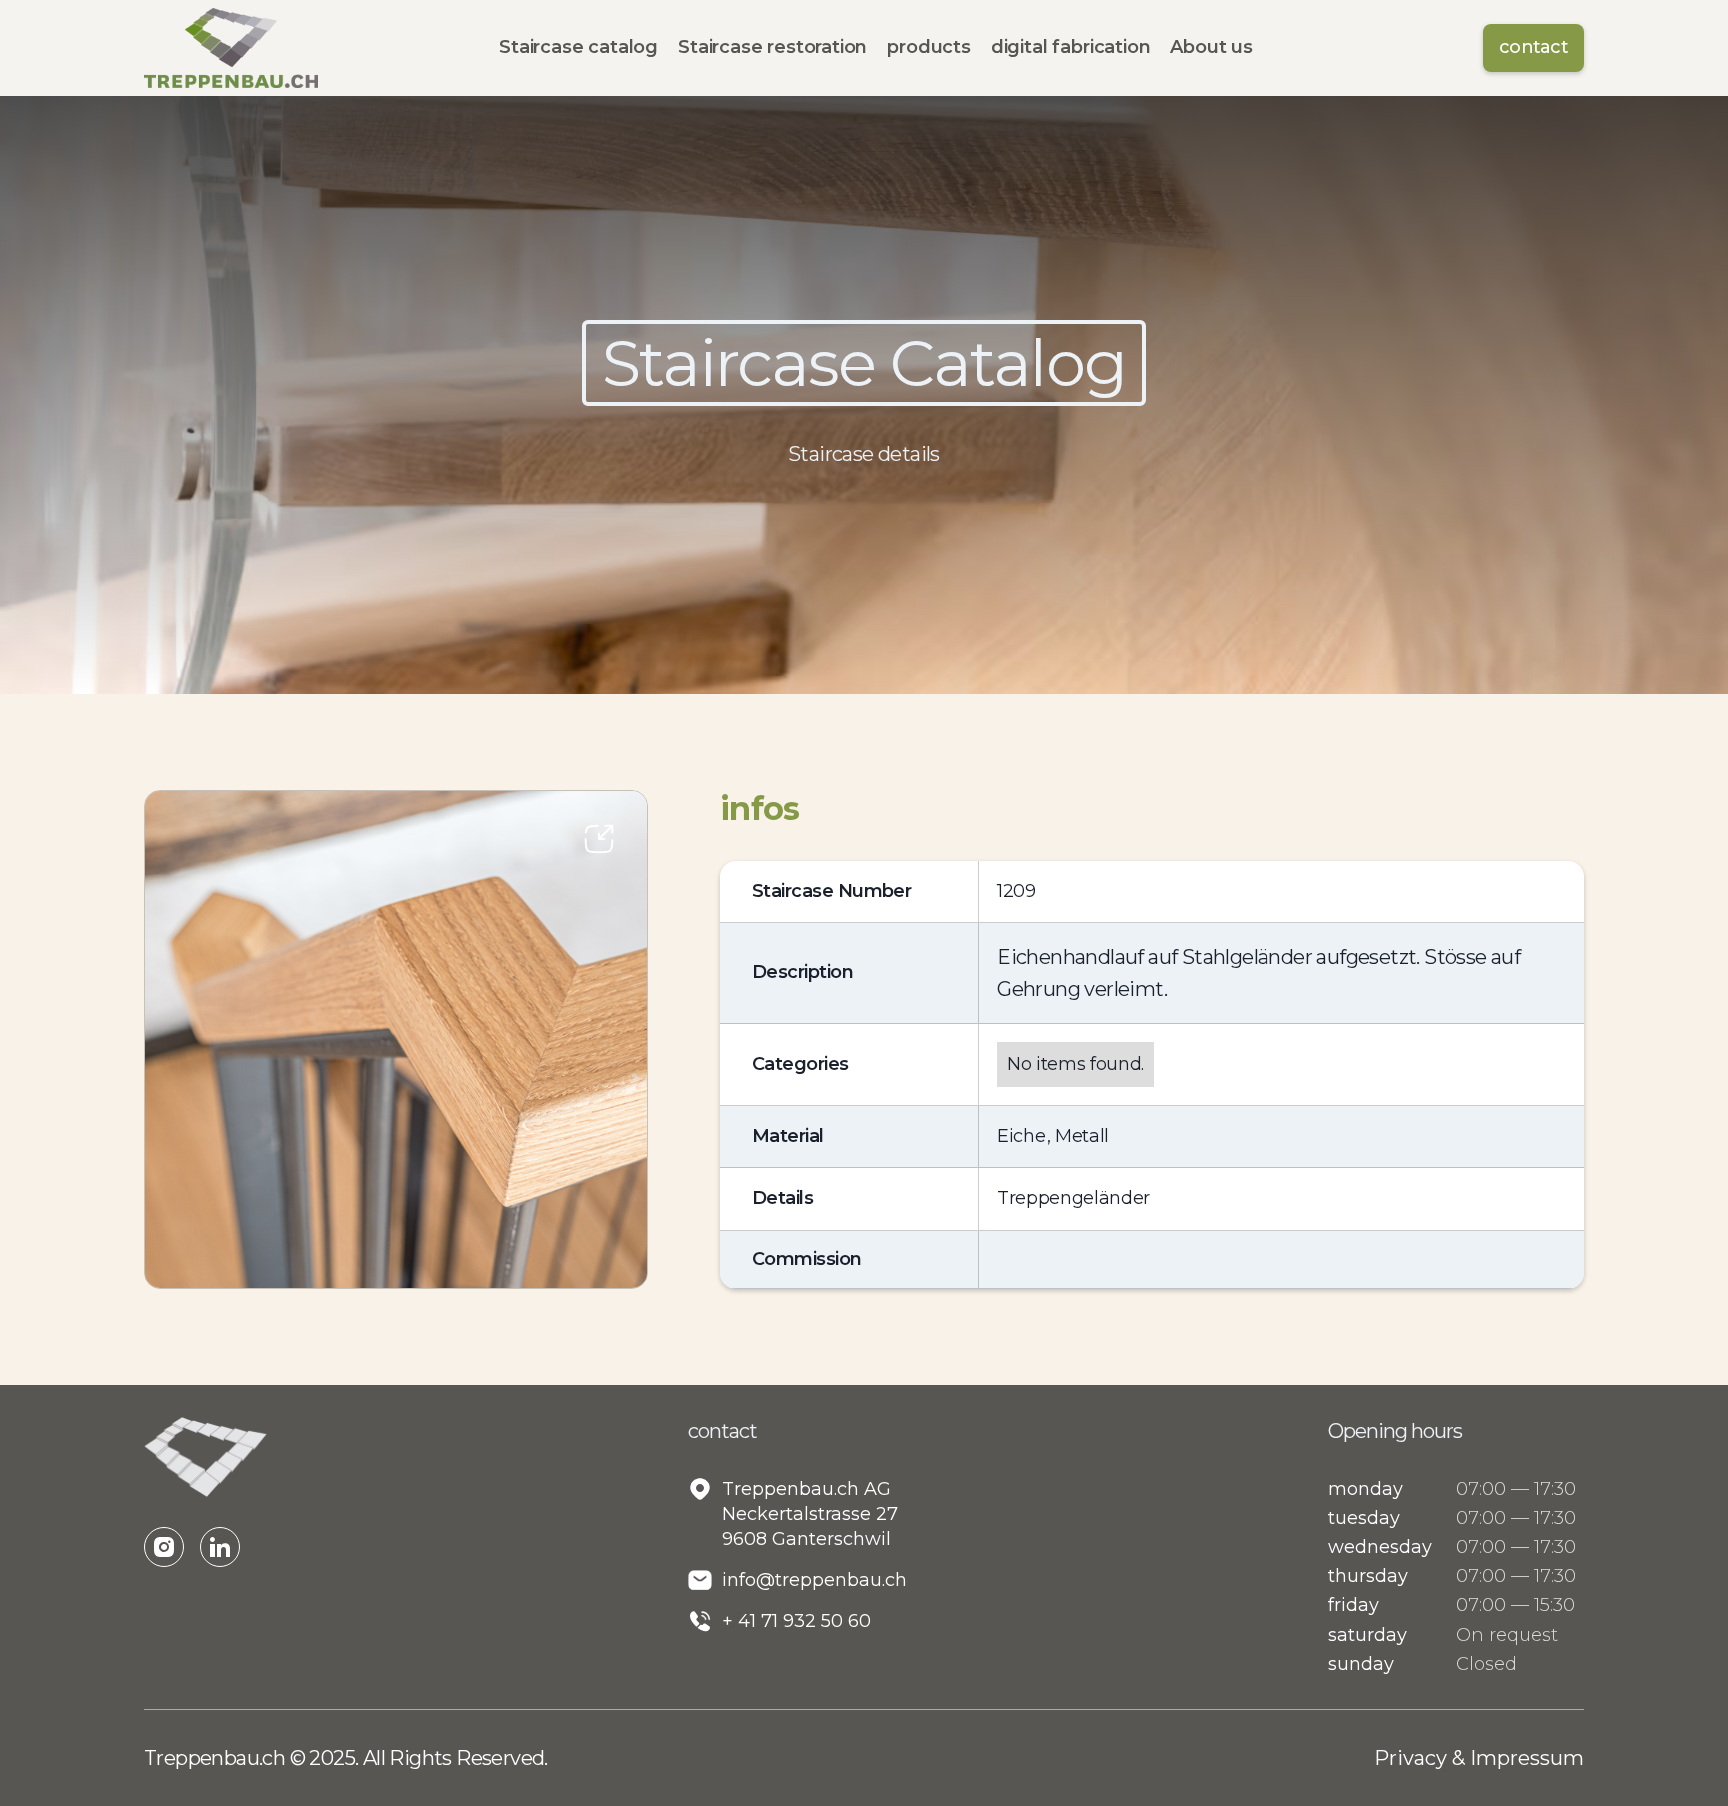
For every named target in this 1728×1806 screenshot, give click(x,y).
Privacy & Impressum (1479, 1758)
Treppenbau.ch (217, 1758)
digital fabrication (1071, 47)
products (929, 47)
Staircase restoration (772, 47)
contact (1533, 47)
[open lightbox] (396, 1039)
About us (1211, 47)
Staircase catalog (578, 47)
